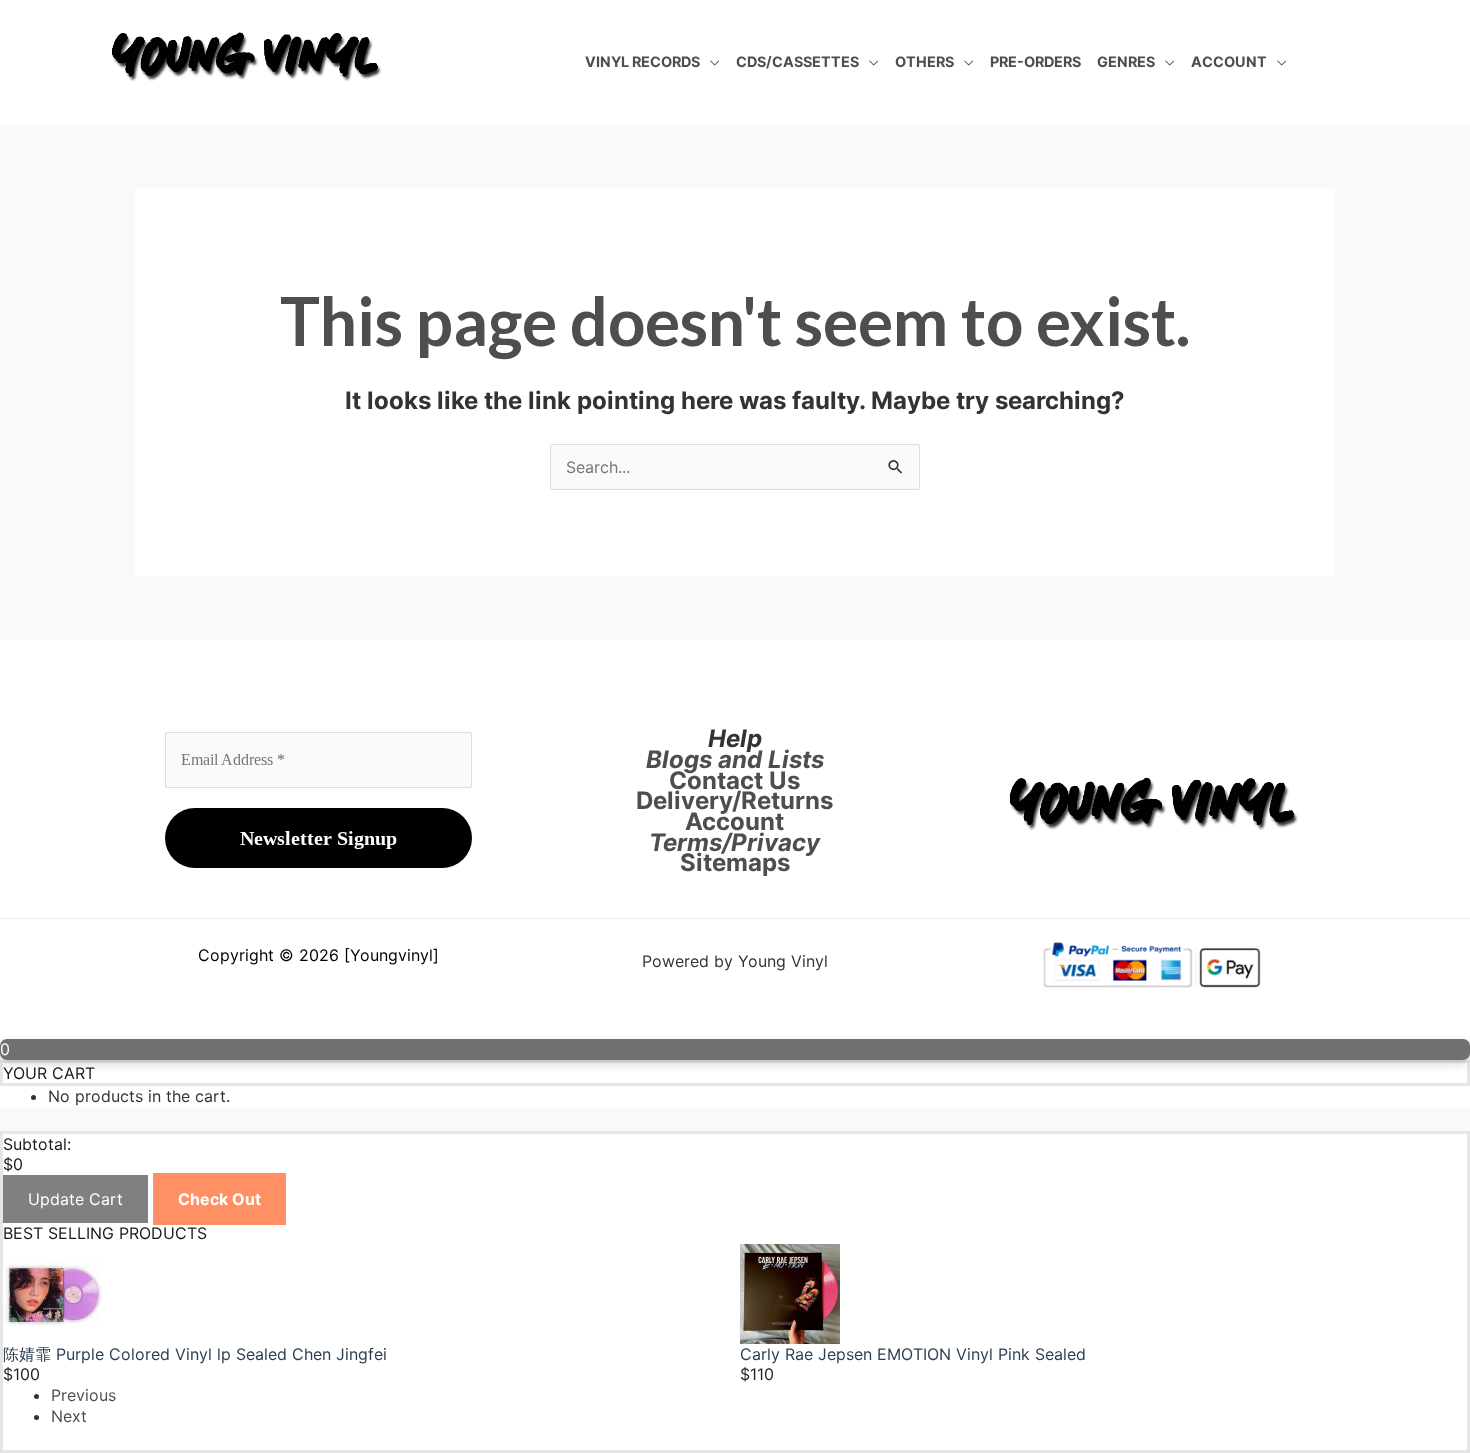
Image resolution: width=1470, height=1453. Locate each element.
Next (69, 1416)
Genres (1126, 61)
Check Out (219, 1199)
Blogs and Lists (735, 759)
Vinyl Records (642, 61)
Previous (83, 1395)
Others (924, 61)
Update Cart (75, 1199)
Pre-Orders (1035, 61)
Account (1229, 61)
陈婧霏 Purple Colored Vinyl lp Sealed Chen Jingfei (195, 1354)
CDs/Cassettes (797, 61)
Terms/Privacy (734, 842)
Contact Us (734, 780)
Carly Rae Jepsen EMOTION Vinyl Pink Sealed (913, 1354)
